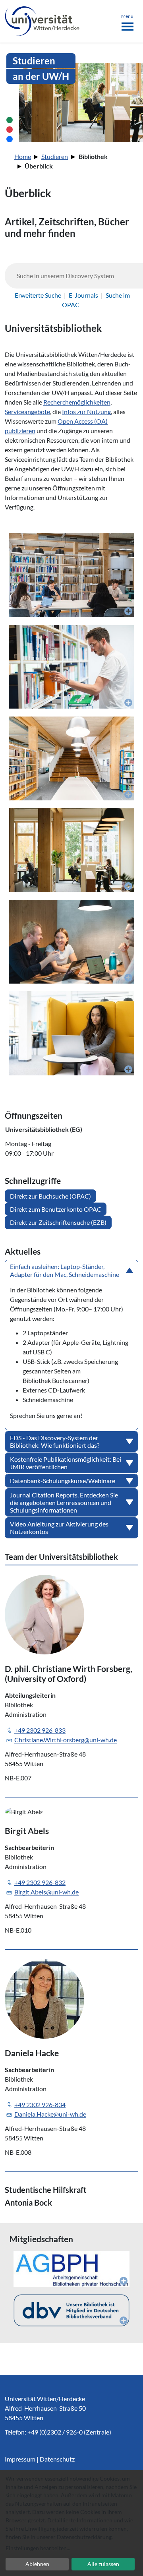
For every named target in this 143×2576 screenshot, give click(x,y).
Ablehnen (37, 2564)
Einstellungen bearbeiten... (38, 2548)
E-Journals (83, 295)
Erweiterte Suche (38, 295)
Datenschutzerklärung (84, 2537)
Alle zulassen (103, 2564)
